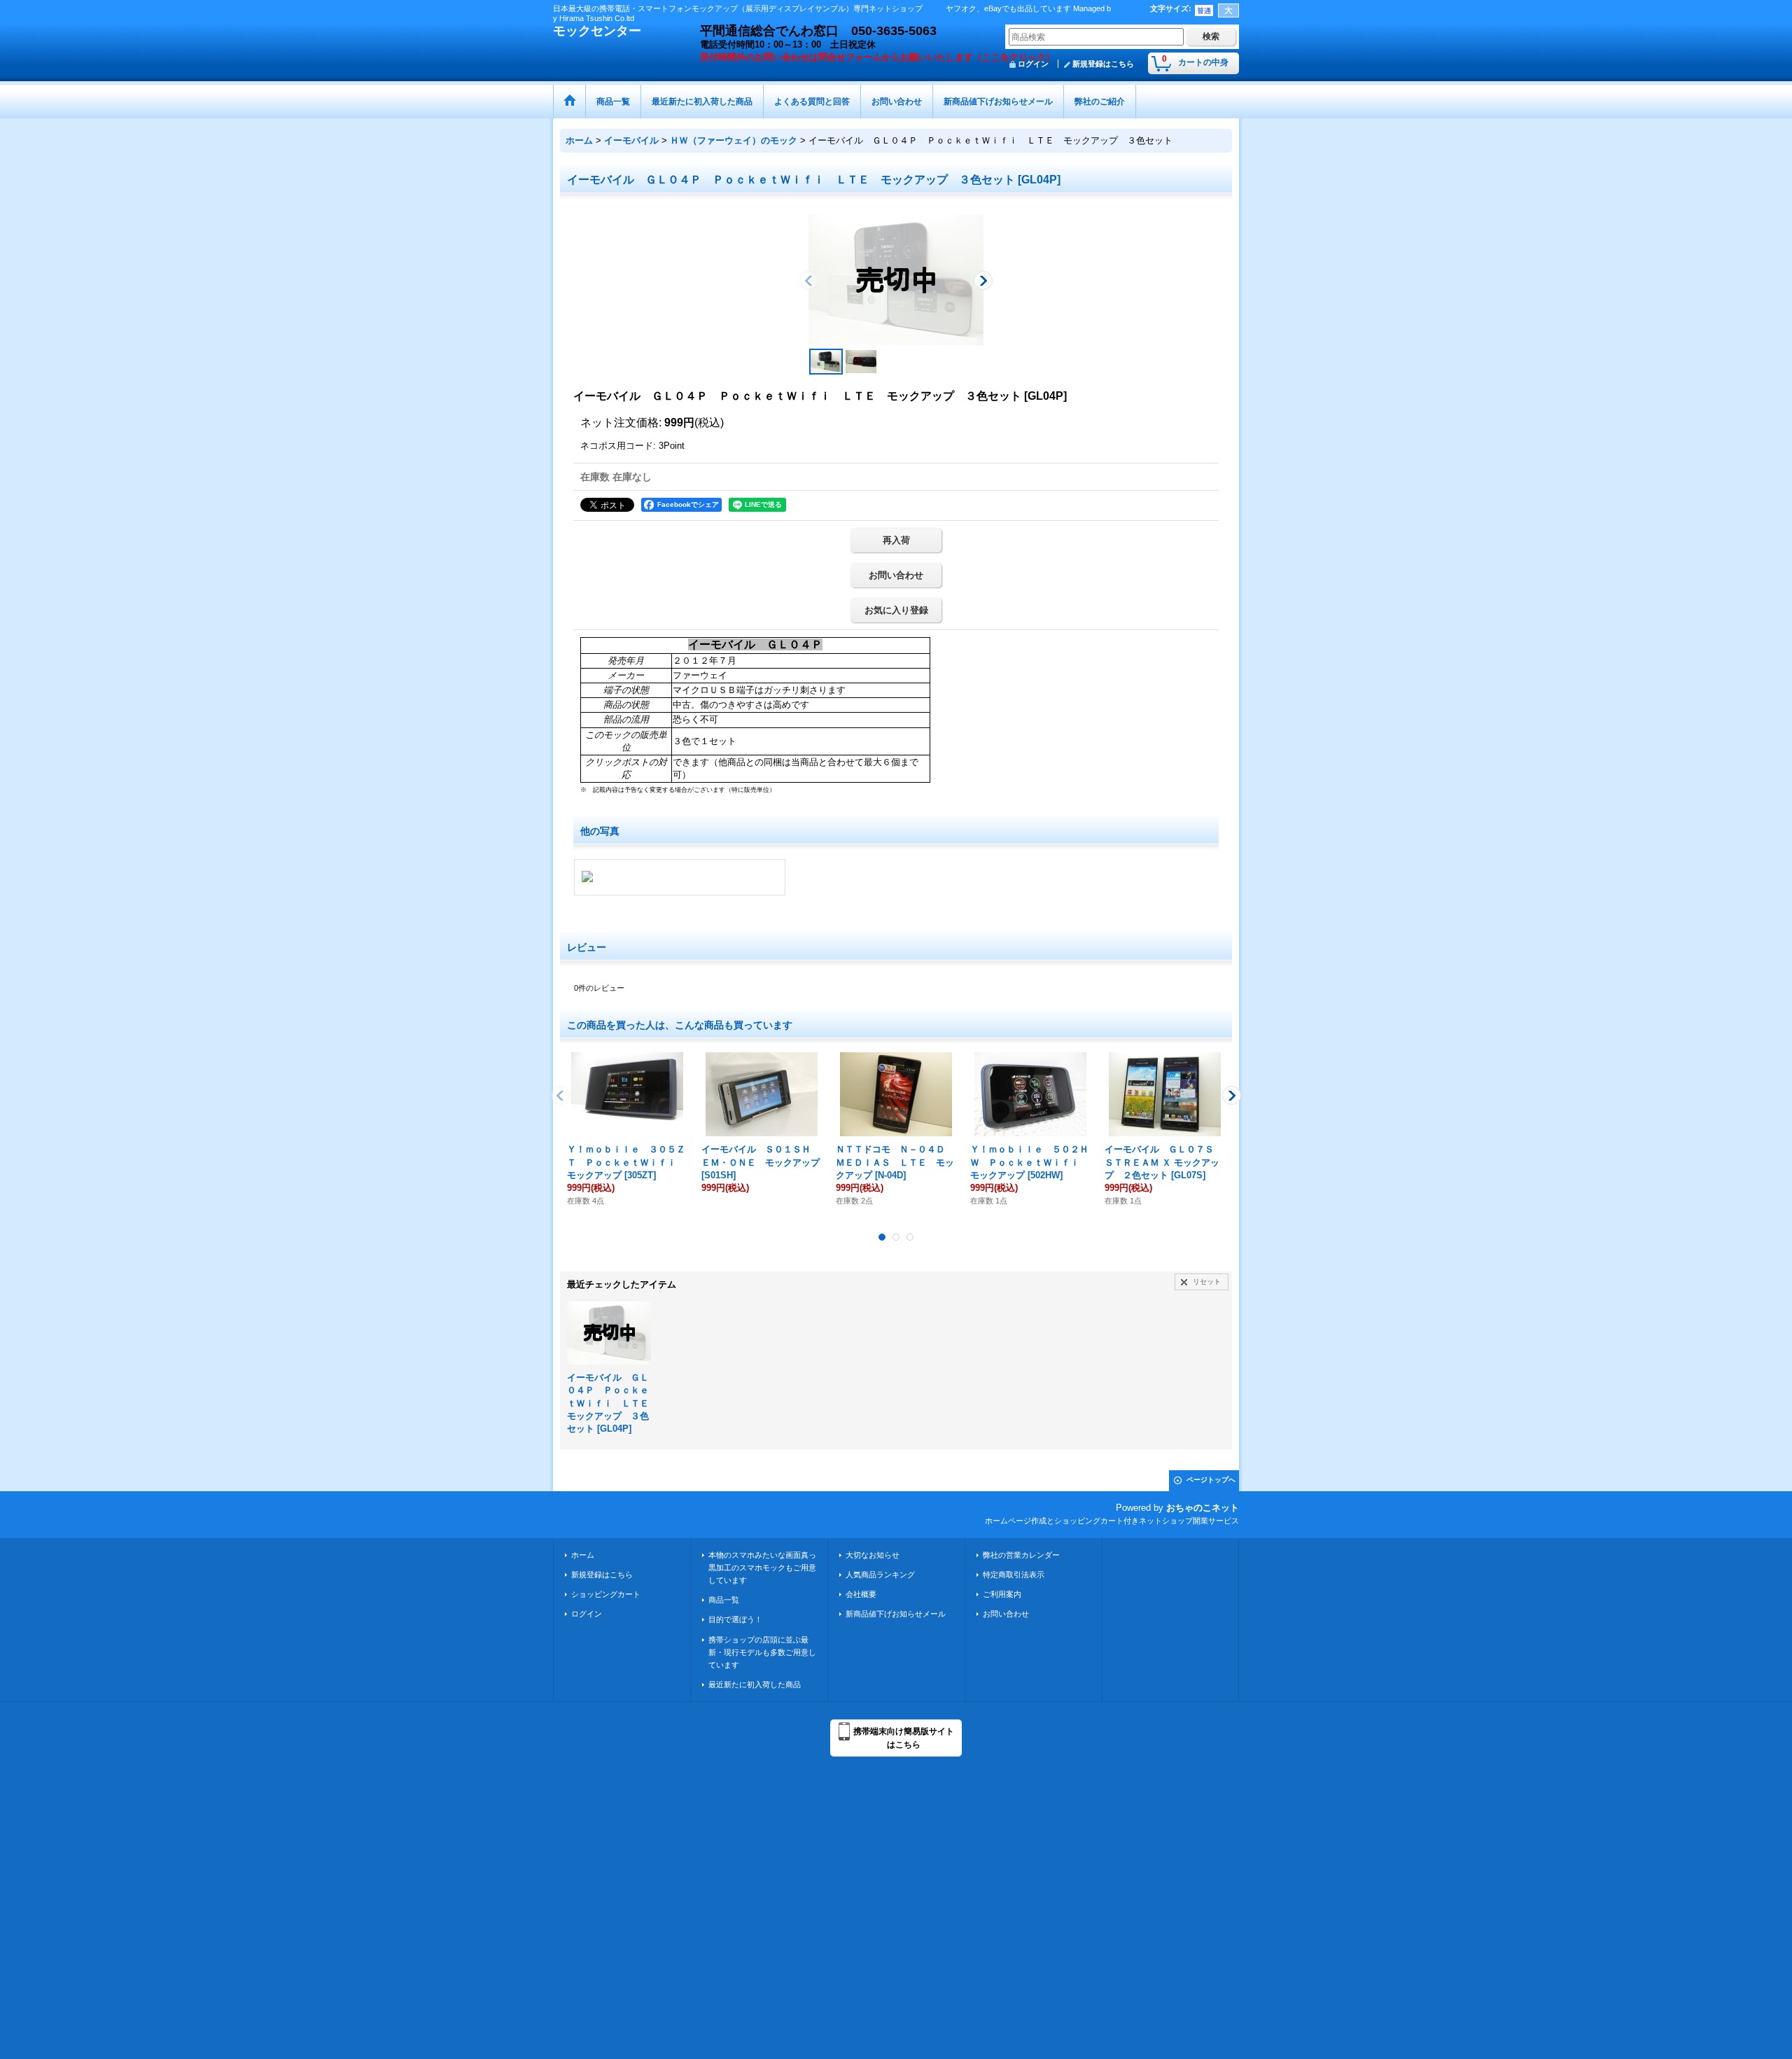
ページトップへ (1211, 1480)
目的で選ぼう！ (735, 1619)
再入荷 (896, 540)
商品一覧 (724, 1600)
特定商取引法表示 (1014, 1575)
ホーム (583, 1555)
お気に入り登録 (896, 610)
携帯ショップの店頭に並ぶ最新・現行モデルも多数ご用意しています (762, 1652)
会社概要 (861, 1594)
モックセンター (597, 31)
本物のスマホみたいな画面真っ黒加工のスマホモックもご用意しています (762, 1568)
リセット (1207, 1282)
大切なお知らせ (873, 1555)
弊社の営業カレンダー (1021, 1555)
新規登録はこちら (1103, 64)
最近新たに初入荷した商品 (755, 1684)
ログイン (587, 1614)
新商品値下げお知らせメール (896, 1614)
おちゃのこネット (1203, 1508)
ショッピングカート (606, 1594)
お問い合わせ (896, 575)
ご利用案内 (1002, 1594)
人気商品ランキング (880, 1575)
